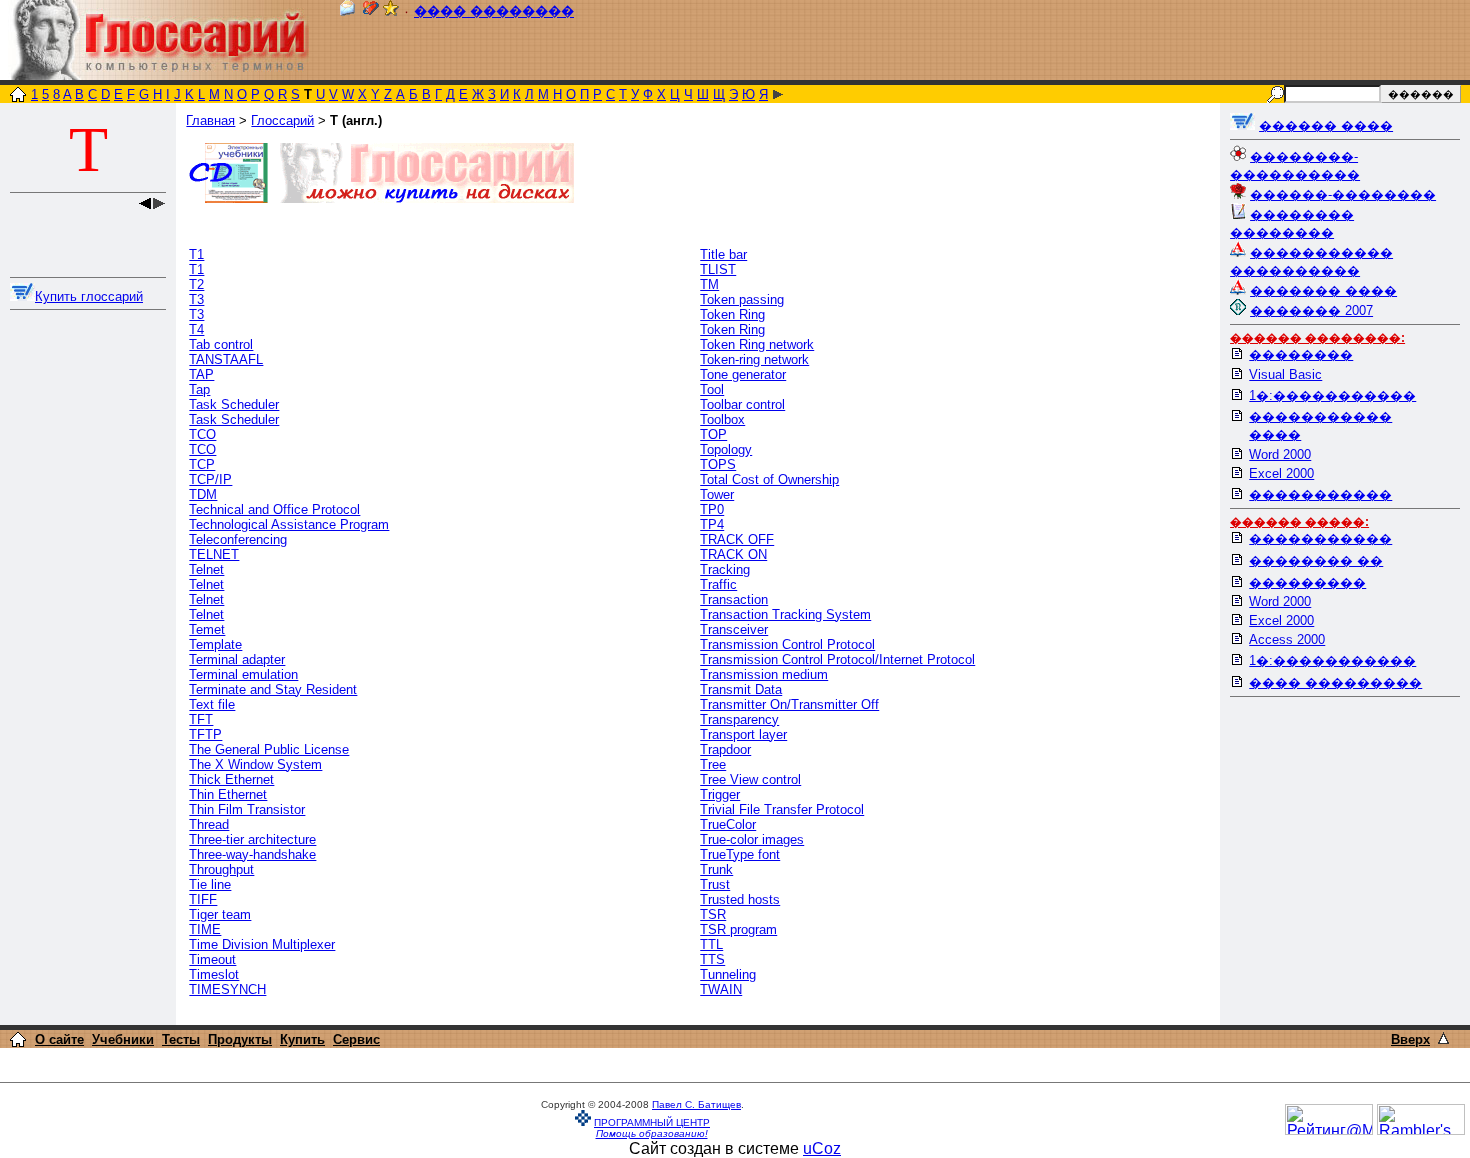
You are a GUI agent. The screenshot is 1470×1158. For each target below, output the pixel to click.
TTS (712, 959)
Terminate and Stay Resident (273, 689)
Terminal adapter (237, 659)
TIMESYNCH (227, 989)
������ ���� (1326, 125)
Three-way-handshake (252, 854)
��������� (1307, 582)
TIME (205, 929)
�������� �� (1316, 560)
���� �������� (494, 11)
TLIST (718, 269)
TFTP (205, 734)
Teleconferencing (238, 539)
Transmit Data (741, 689)
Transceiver (734, 629)
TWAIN (721, 989)
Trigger (720, 794)
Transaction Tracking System (785, 614)
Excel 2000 (1281, 473)
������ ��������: (1317, 338)
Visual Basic (1285, 374)
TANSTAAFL (226, 359)
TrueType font (740, 854)
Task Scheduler (234, 404)
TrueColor (728, 824)
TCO (202, 434)
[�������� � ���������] (391, 11)
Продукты (240, 1039)
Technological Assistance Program (289, 524)
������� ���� (1323, 290)
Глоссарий (282, 120)
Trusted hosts (740, 899)
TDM (203, 494)
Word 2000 (1280, 454)
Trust (715, 884)
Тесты (181, 1039)
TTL (711, 944)
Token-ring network (754, 359)
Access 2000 (1287, 639)
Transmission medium (764, 674)
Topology (726, 449)
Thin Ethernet (228, 794)
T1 (196, 254)
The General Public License (269, 749)
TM (709, 284)
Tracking (725, 569)
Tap (199, 389)
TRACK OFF (737, 539)
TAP (201, 374)
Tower (717, 494)
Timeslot (214, 974)
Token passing (742, 299)
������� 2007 (1311, 310)
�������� (1301, 354)
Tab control (221, 344)
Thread (209, 824)
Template (215, 644)
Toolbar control (742, 404)
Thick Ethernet (231, 779)
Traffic (718, 584)
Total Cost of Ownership (769, 479)
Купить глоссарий (89, 296)
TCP (202, 464)
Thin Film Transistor (247, 809)
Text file (212, 704)
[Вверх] (1443, 1038)
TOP (713, 434)
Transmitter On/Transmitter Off (789, 704)
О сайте (59, 1039)
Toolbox (722, 419)
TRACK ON (733, 554)
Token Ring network (757, 344)
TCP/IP (210, 479)
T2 (196, 284)
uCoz (822, 1148)
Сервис (356, 1039)
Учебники (123, 1039)
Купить (302, 1039)
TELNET (214, 554)
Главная (210, 120)
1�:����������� (1332, 395)
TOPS (718, 464)
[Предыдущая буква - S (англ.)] (145, 204)
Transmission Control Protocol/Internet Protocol (837, 659)
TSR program (738, 929)
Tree (713, 764)
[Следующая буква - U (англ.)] (778, 94)
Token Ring (732, 314)
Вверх (1410, 1039)
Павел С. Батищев (696, 1104)
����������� (1320, 494)
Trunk (716, 869)
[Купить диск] (22, 296)
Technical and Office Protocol (274, 509)
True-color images (752, 839)
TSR (713, 914)
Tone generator (743, 374)
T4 (196, 329)
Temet (207, 629)
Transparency (739, 719)
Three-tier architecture (252, 839)
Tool (712, 389)
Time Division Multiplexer (262, 944)
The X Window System (255, 764)
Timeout (212, 959)
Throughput (221, 869)
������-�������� (1343, 194)
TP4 (712, 524)
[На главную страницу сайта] (18, 96)
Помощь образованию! (652, 1133)
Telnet (206, 569)
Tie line (210, 884)
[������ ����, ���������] (1242, 125)
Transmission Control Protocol (787, 644)
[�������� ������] (347, 11)
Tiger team (220, 914)
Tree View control (750, 779)
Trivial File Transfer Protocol (782, 809)
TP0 (712, 509)
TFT (201, 719)
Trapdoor (725, 749)
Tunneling (728, 974)
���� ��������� (1335, 682)
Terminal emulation (243, 674)
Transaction (734, 599)
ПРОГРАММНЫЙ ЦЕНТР (652, 1122)
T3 (196, 299)
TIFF (203, 899)
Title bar (723, 254)
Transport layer (743, 734)
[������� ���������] (371, 11)
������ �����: (1299, 522)
